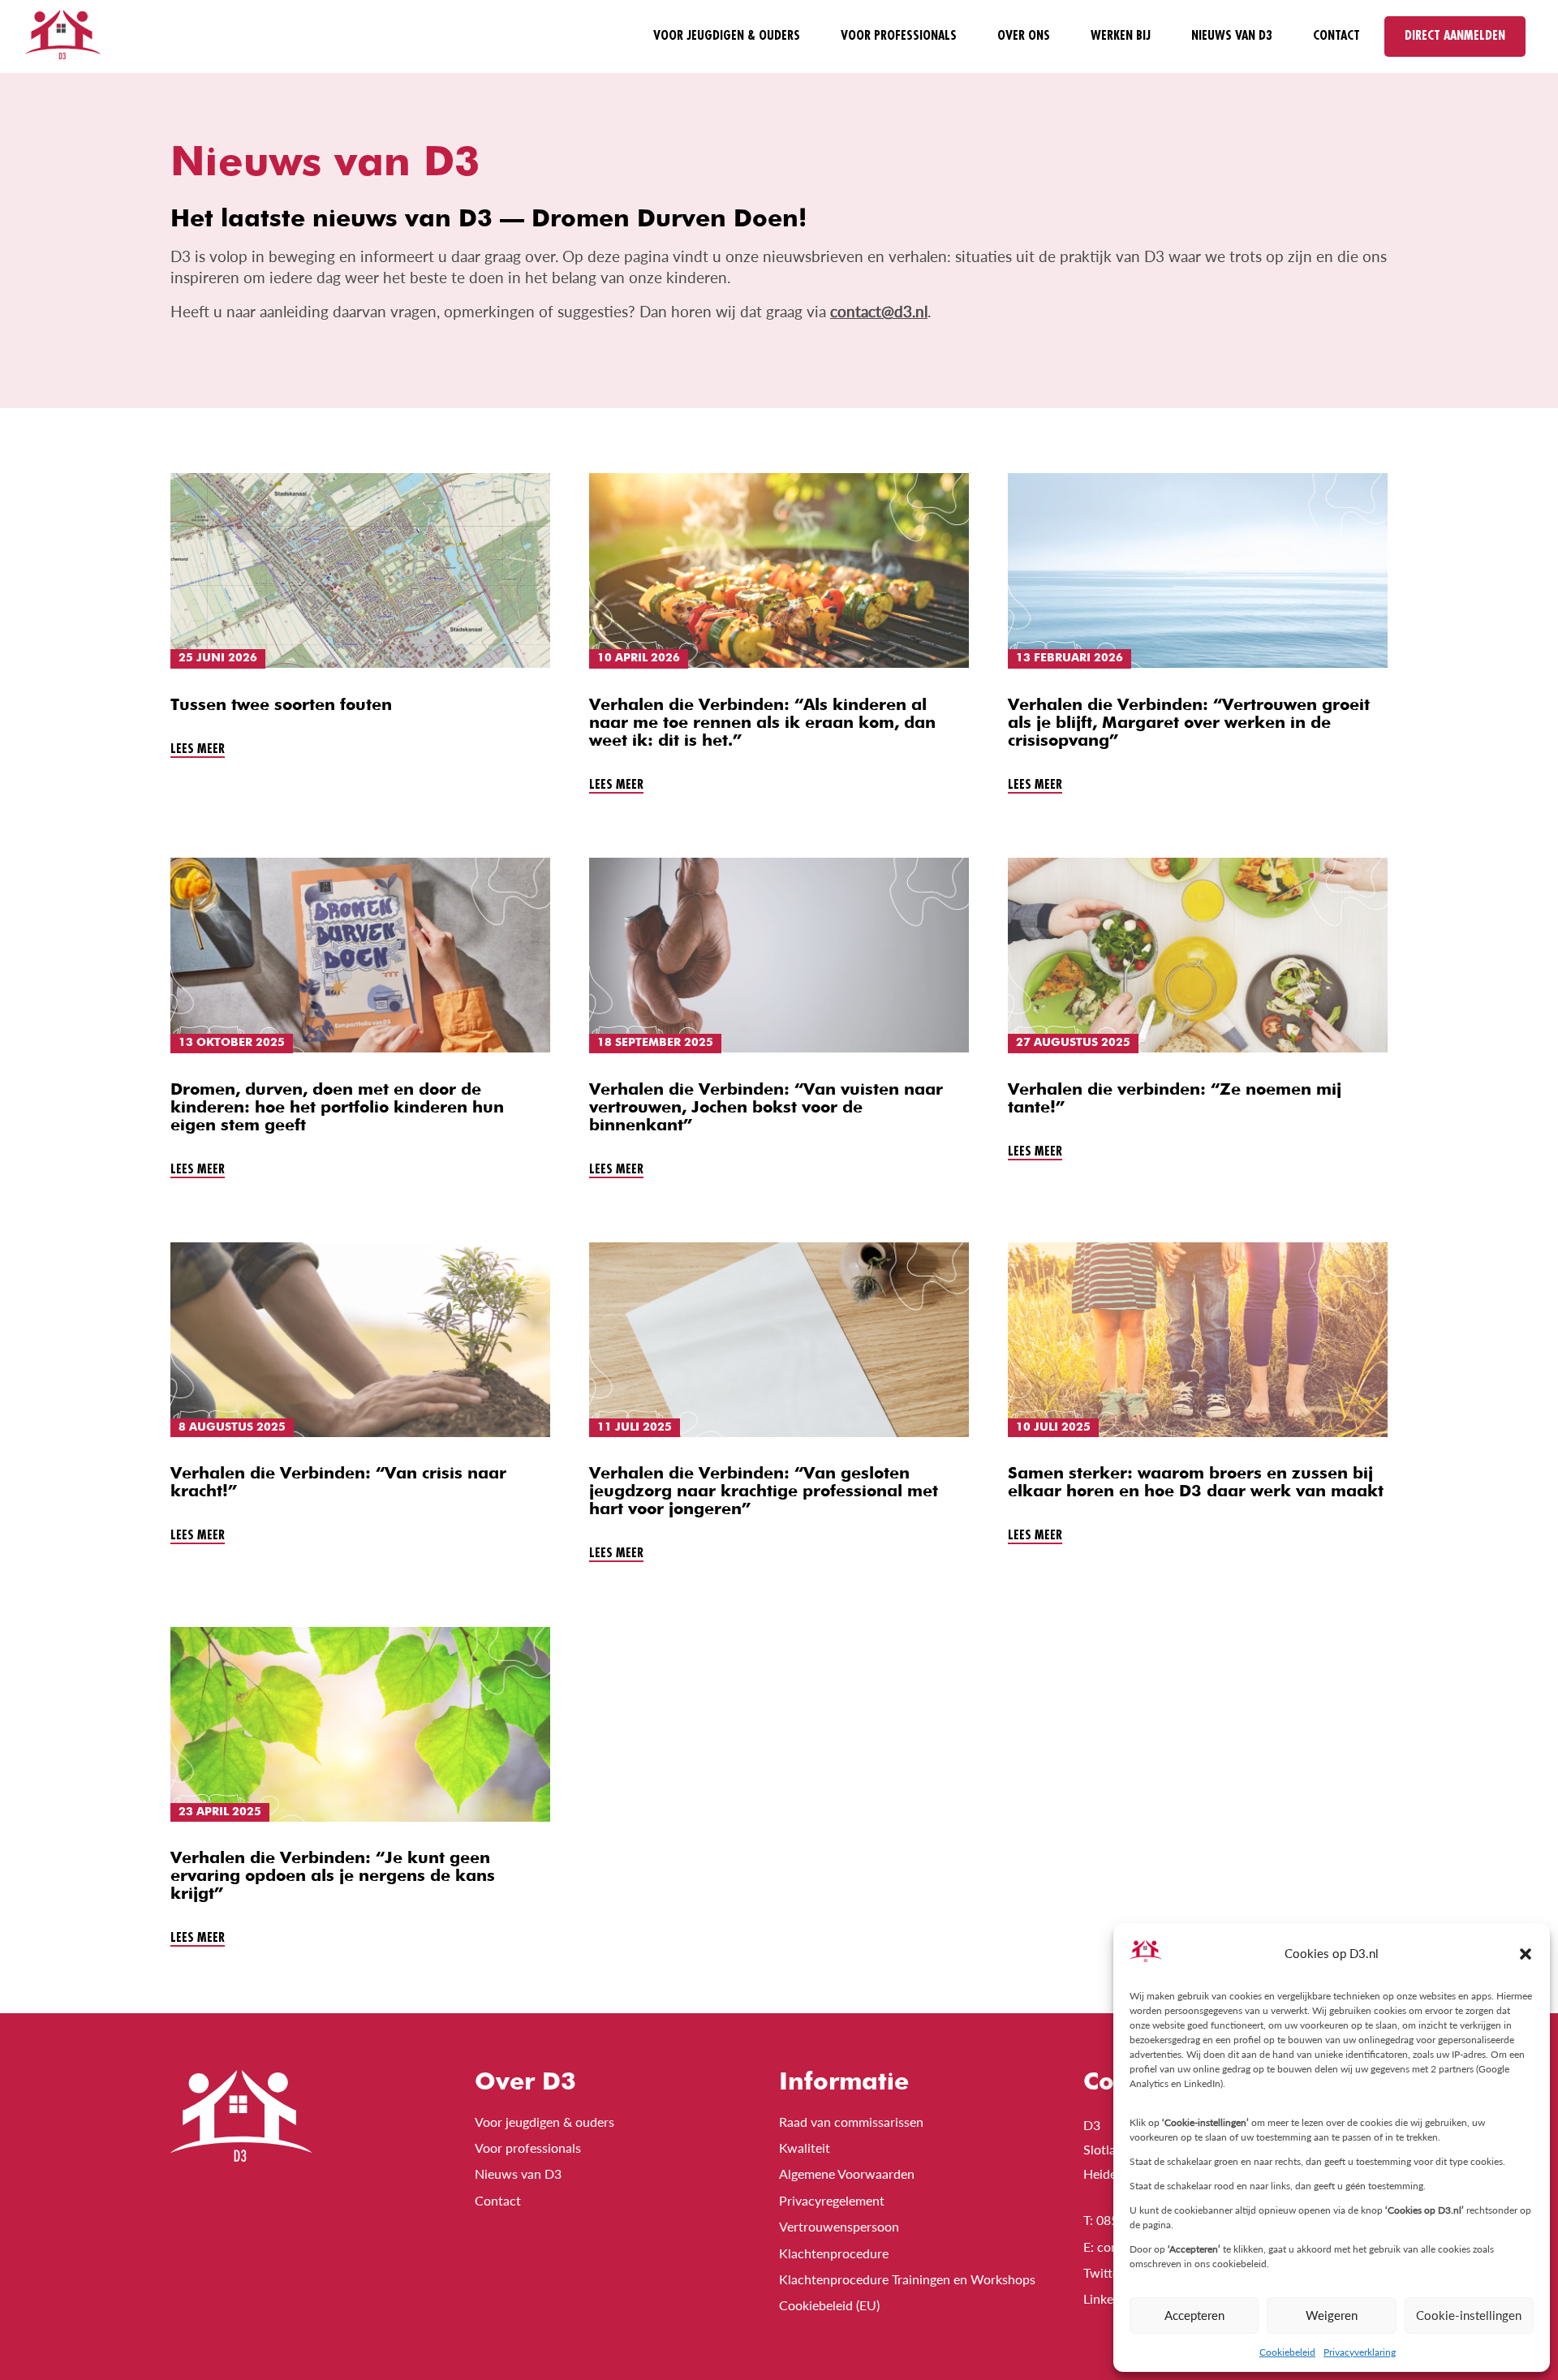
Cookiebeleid (1287, 2352)
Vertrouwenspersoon (839, 2226)
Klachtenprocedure (834, 2253)
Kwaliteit (805, 2148)
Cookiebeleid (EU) (829, 2305)
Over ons (1024, 36)
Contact (1336, 36)
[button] (1526, 1954)
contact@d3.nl (879, 312)
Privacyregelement (832, 2200)
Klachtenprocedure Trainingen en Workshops (907, 2279)
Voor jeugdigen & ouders (727, 36)
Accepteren (1194, 2315)
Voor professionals (899, 36)
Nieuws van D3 (1232, 36)
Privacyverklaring (1360, 2352)
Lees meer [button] (198, 749)
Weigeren (1332, 2315)
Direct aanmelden (1455, 36)
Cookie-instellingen (1469, 2315)
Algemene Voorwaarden (847, 2173)
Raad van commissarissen (851, 2122)
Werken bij (1121, 36)
